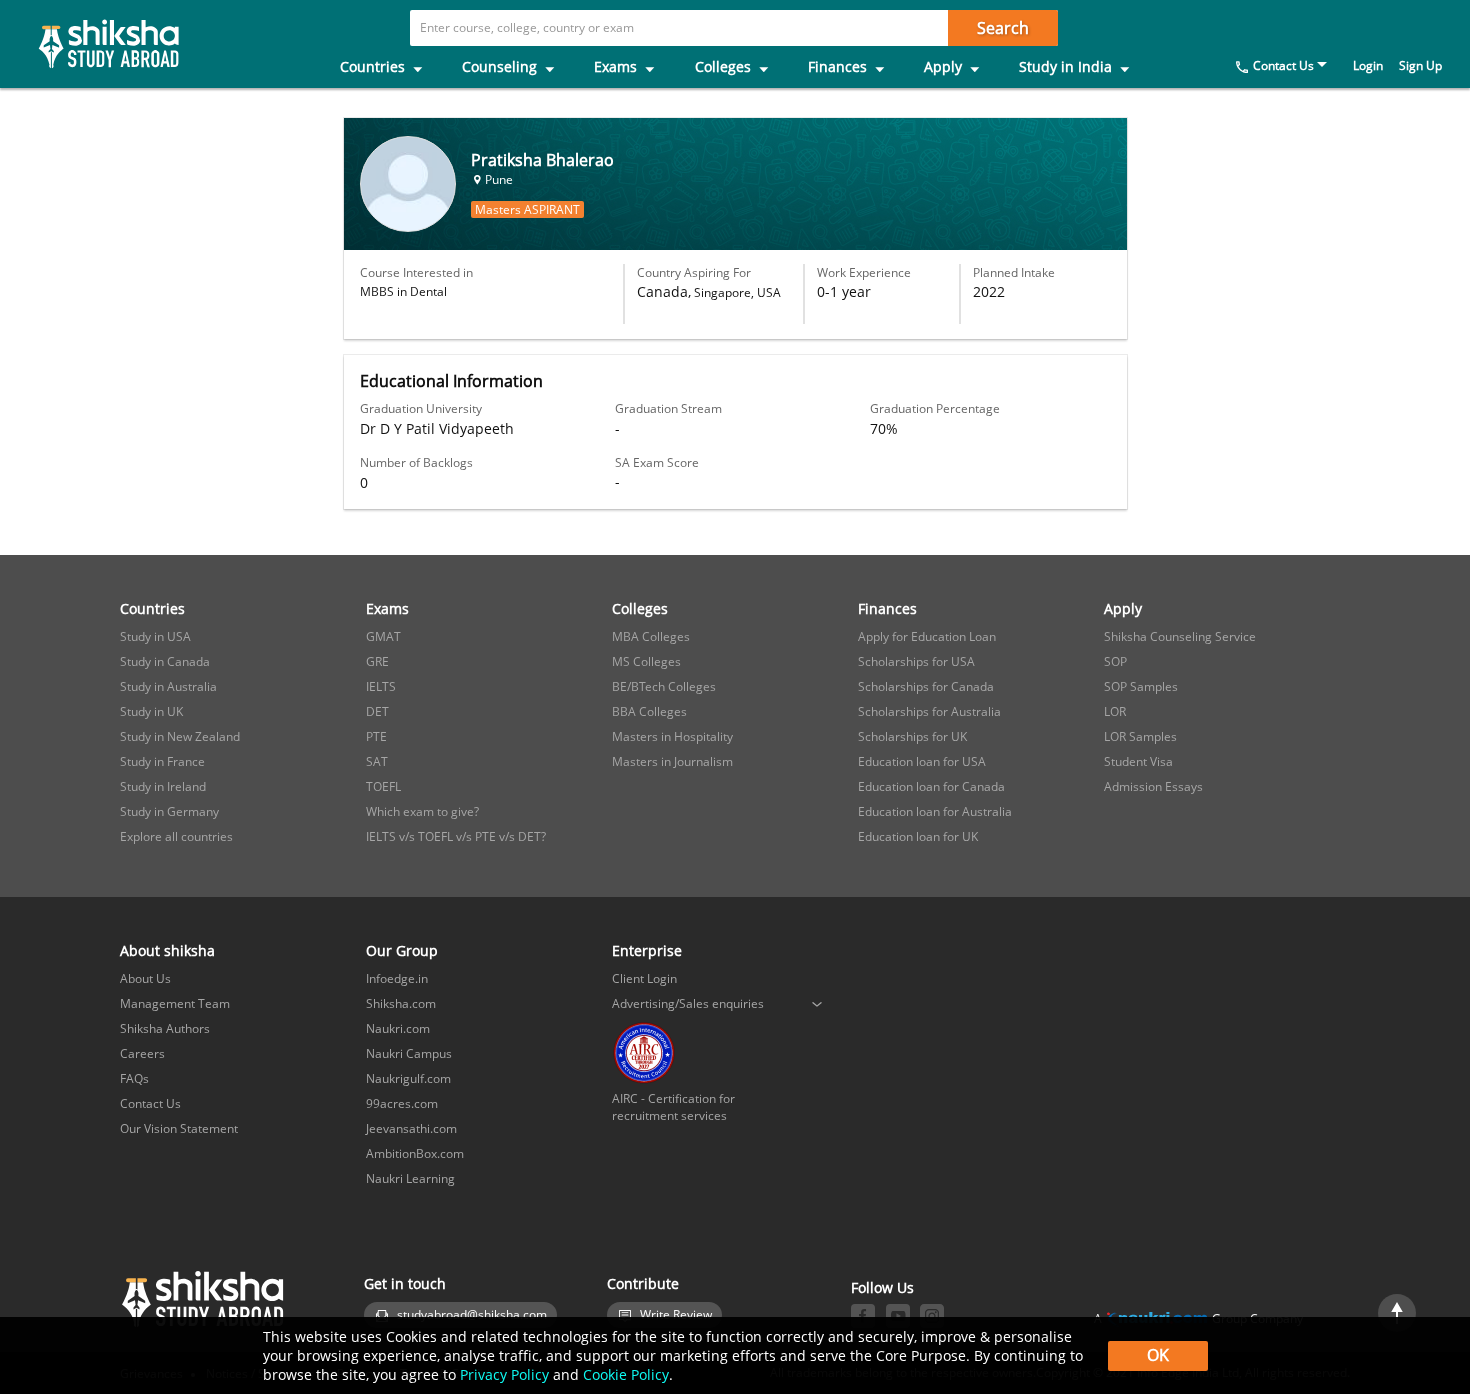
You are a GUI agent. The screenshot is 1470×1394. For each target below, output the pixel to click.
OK (1158, 1355)
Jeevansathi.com (411, 1128)
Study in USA (155, 636)
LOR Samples (1140, 736)
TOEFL (383, 786)
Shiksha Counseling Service (1180, 636)
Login (1368, 65)
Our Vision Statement (179, 1128)
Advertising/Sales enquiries (688, 1003)
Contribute (643, 1283)
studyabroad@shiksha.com (472, 1314)
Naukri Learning (410, 1178)
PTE (376, 736)
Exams (617, 66)
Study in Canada (165, 661)
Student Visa (1138, 761)
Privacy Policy (504, 1374)
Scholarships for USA (916, 661)
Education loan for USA (922, 761)
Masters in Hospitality (672, 736)
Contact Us (1283, 65)
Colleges (725, 66)
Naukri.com (398, 1028)
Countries (374, 66)
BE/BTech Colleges (664, 686)
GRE (377, 661)
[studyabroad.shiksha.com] (90, 44)
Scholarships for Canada (926, 686)
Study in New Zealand (180, 736)
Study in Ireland (163, 786)
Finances (839, 66)
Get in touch (405, 1283)
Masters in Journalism (672, 761)
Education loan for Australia (935, 811)
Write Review (676, 1314)
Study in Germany (169, 811)
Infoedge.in (397, 978)
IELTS (381, 686)
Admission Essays (1153, 786)
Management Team (175, 1003)
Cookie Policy (626, 1374)
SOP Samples (1141, 686)
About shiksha (167, 950)
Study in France (162, 761)
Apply (945, 66)
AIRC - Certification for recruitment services (673, 1107)
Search (1003, 28)
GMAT (383, 636)
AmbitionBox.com (415, 1153)
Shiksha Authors (165, 1028)
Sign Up (1420, 65)
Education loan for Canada (931, 786)
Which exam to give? (422, 811)
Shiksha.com (401, 1003)
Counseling (501, 66)
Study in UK (151, 711)
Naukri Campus (409, 1053)
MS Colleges (646, 661)
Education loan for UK (918, 836)
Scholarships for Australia (929, 711)
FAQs (134, 1078)
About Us (145, 978)
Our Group (402, 950)
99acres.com (402, 1103)
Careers (142, 1053)
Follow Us (882, 1287)
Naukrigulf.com (408, 1078)
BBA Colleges (649, 711)
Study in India (1067, 66)
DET (377, 711)
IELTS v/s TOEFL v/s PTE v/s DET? (456, 836)
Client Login (644, 978)
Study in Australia (168, 686)
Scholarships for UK (912, 736)
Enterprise (647, 950)
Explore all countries (176, 836)
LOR (1115, 711)
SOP (1115, 661)
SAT (377, 761)
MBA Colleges (651, 636)
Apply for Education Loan (927, 636)
